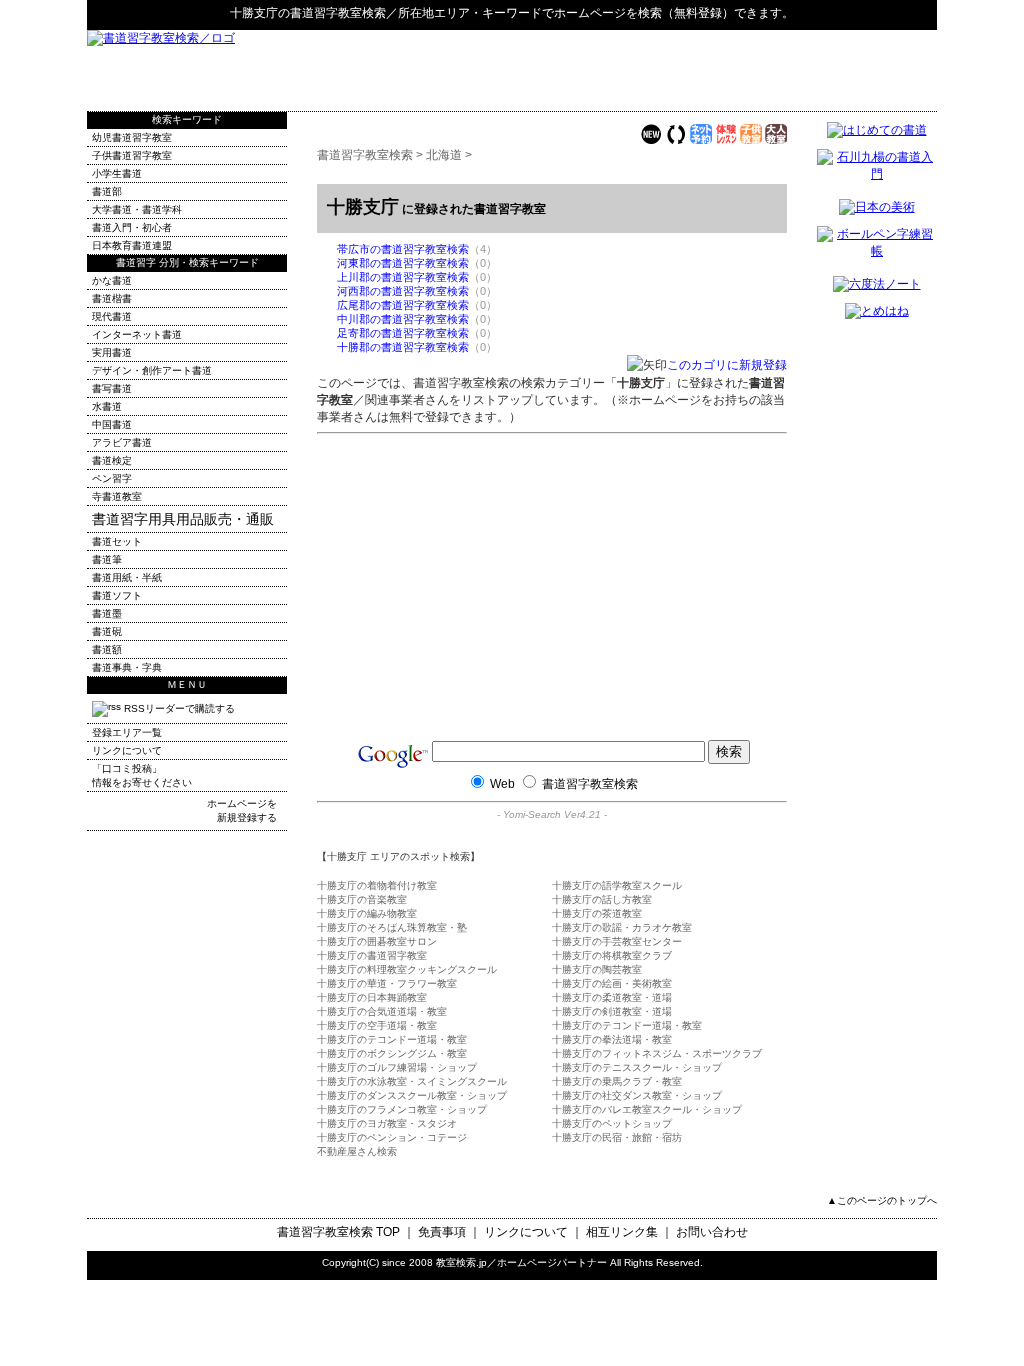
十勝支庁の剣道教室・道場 (612, 1011)
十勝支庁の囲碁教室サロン (377, 941)
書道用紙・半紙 (127, 577)
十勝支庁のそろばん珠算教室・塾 (392, 927)
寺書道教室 (117, 496)
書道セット (117, 541)
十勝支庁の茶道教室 (597, 913)
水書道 (107, 406)
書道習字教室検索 (338, 13)
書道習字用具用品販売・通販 (183, 519)
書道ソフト (117, 595)
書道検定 (112, 460)
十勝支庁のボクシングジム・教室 (392, 1053)
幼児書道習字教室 (132, 137)
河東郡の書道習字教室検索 (403, 263)
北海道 (444, 155)
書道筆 (107, 559)
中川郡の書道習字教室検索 (403, 319)
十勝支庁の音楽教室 (362, 899)
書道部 (107, 191)
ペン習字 (112, 478)
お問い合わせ (712, 1232)
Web (502, 784)
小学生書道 (117, 173)
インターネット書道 (137, 334)
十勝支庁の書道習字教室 (372, 955)
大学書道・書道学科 (137, 209)
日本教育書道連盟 (132, 245)
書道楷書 (112, 298)
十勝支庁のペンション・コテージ (392, 1137)
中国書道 (112, 424)
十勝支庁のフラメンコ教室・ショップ (402, 1109)
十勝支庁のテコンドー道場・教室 (627, 1025)
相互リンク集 (622, 1232)
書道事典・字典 (127, 667)
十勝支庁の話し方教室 (602, 899)
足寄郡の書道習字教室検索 (403, 333)
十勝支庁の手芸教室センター (617, 941)
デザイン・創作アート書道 (152, 370)
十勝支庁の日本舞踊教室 (372, 997)
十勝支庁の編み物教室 (367, 913)
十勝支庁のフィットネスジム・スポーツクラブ (657, 1053)
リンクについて (127, 750)
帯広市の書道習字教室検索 (403, 249)
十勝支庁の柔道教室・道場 (612, 997)
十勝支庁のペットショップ (612, 1123)
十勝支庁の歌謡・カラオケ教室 (622, 927)
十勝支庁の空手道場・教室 (377, 1025)
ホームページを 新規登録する (242, 810)
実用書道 (112, 352)
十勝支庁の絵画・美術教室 (612, 983)
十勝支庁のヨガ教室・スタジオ (387, 1123)
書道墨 (107, 613)
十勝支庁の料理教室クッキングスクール (407, 969)
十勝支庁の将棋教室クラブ (612, 955)
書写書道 (112, 388)
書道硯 (107, 631)
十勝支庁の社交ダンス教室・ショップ (637, 1095)
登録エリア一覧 (127, 732)
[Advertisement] (703, 70)
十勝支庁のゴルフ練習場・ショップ (397, 1067)
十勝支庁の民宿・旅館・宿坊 (617, 1137)
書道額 (107, 649)
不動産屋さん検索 (357, 1151)
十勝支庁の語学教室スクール (617, 885)
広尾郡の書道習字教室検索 (403, 305)
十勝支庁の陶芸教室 (597, 969)
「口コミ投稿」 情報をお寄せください (142, 775)
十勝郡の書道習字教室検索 (403, 347)
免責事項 (442, 1232)
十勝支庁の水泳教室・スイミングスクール (412, 1081)
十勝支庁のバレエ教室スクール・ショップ (647, 1109)
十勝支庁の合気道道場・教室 (382, 1011)
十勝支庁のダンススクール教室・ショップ (412, 1095)
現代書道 (112, 316)
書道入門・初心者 (132, 227)
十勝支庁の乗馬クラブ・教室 (617, 1081)
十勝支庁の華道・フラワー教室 (387, 983)
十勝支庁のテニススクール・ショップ (637, 1067)
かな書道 (112, 280)
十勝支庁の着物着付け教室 (377, 885)
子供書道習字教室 (132, 155)
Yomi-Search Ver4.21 (552, 814)
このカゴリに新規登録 (727, 365)
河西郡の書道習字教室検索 (403, 291)
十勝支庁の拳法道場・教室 (612, 1039)
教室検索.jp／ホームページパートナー (521, 1262)
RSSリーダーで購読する (178, 708)
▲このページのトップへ (882, 1200)
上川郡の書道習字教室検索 (403, 277)
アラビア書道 (122, 442)
